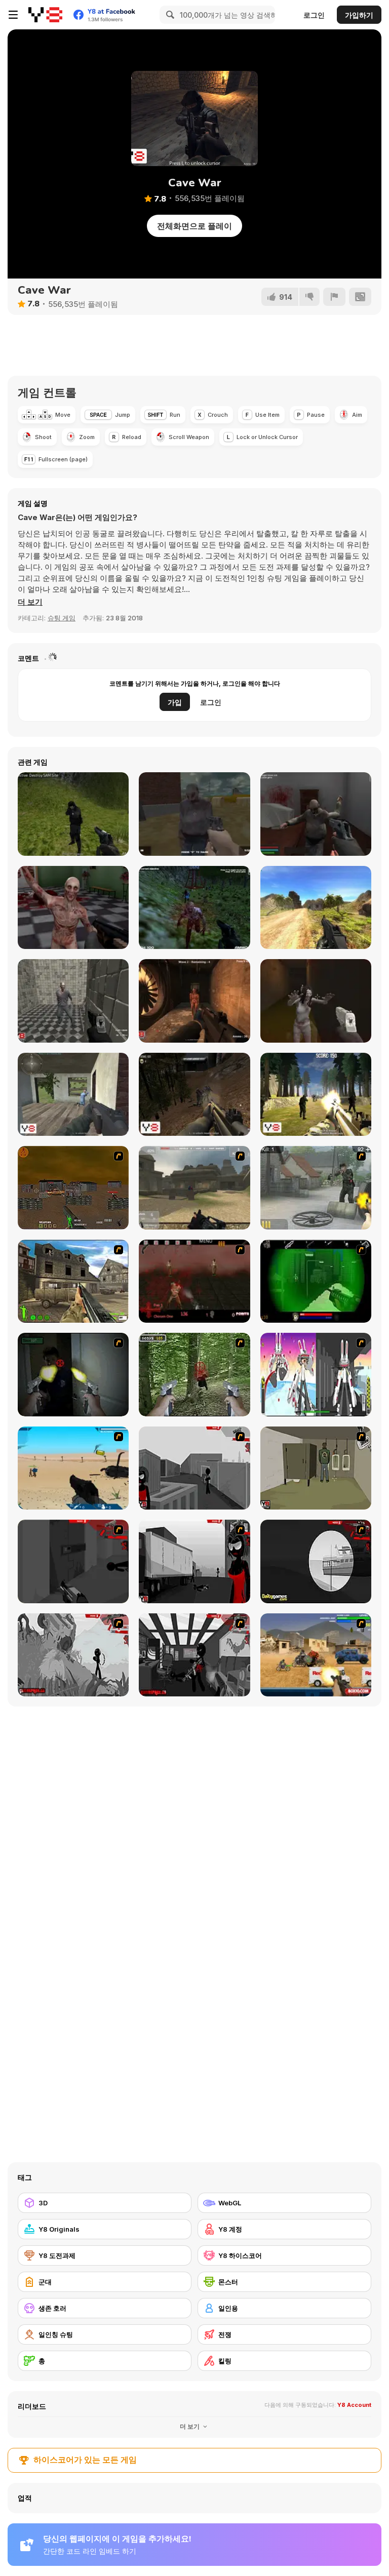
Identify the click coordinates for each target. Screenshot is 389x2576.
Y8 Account (354, 2405)
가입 (175, 702)
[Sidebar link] (13, 15)
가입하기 (359, 15)
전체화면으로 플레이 (194, 226)
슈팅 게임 (62, 618)
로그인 (314, 15)
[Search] (169, 15)
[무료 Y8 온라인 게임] (45, 15)
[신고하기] (334, 297)
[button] (30, 602)
